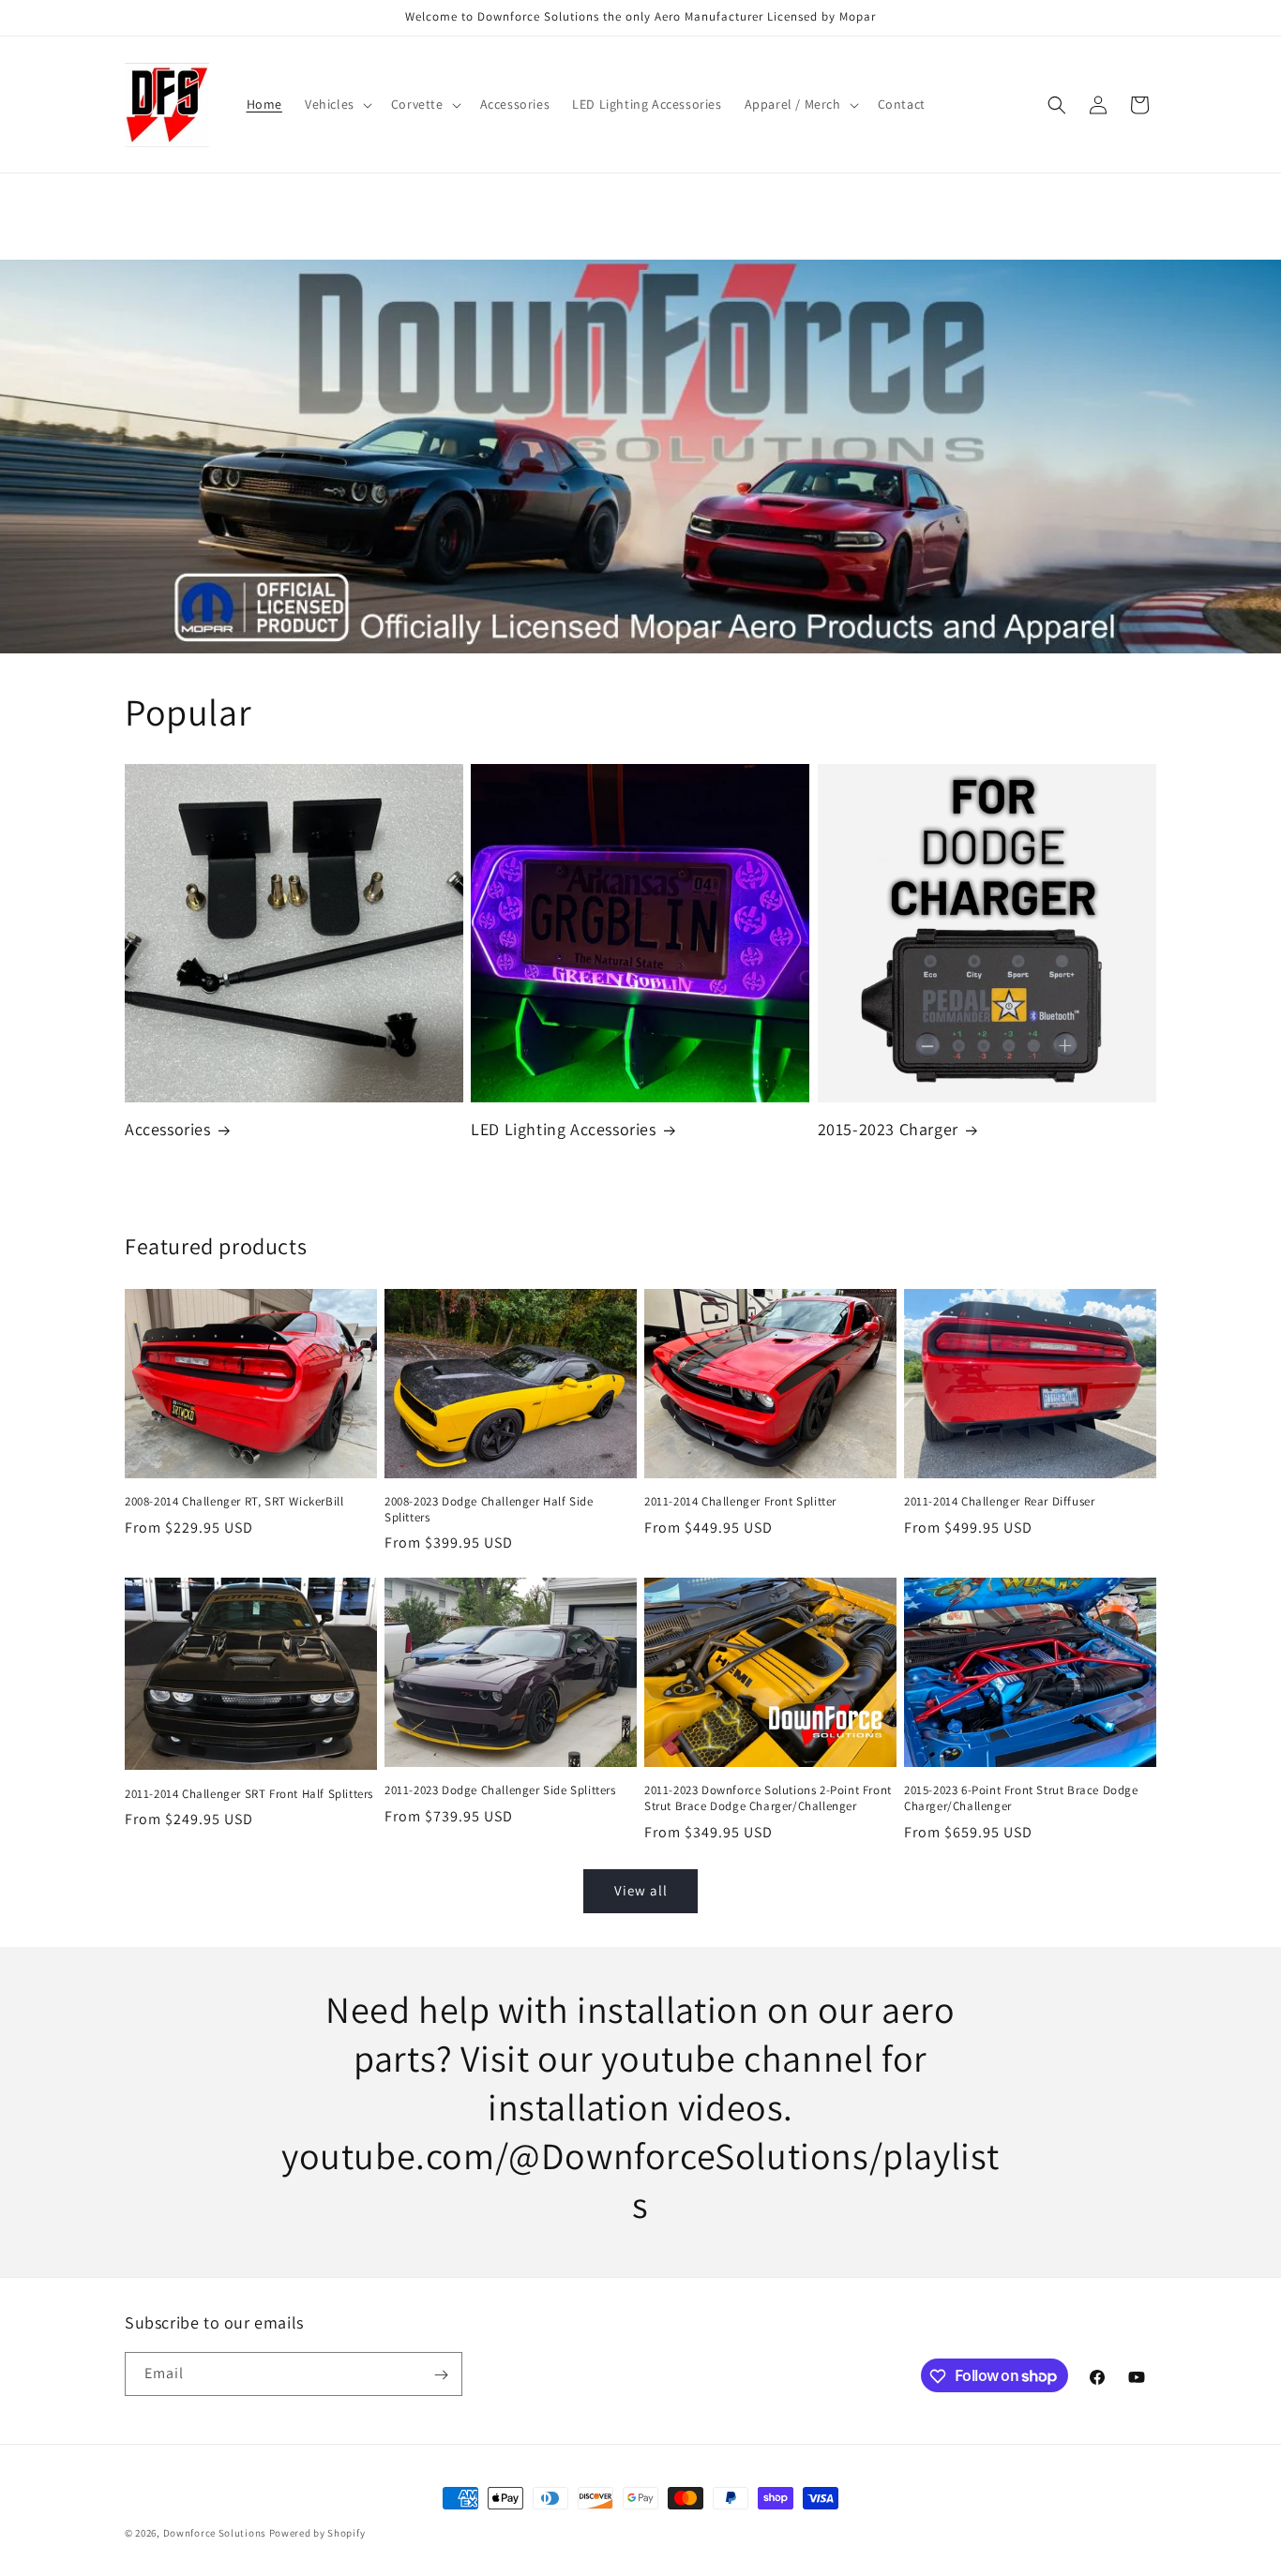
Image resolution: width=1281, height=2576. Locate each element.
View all (641, 1890)
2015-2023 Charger (888, 1129)
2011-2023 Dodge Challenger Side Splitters (500, 1790)
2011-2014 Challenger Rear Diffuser (999, 1502)
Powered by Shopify (317, 2533)
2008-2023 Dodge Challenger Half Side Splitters (489, 1510)
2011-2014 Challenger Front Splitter (740, 1502)
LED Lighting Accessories (563, 1129)
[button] (337, 104)
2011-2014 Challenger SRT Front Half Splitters (249, 1794)
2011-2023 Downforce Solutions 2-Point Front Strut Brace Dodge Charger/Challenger (768, 1798)
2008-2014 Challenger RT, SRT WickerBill (234, 1502)
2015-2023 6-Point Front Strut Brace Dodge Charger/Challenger (1021, 1798)
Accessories (168, 1129)
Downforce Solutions (215, 2533)
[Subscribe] (441, 2375)
